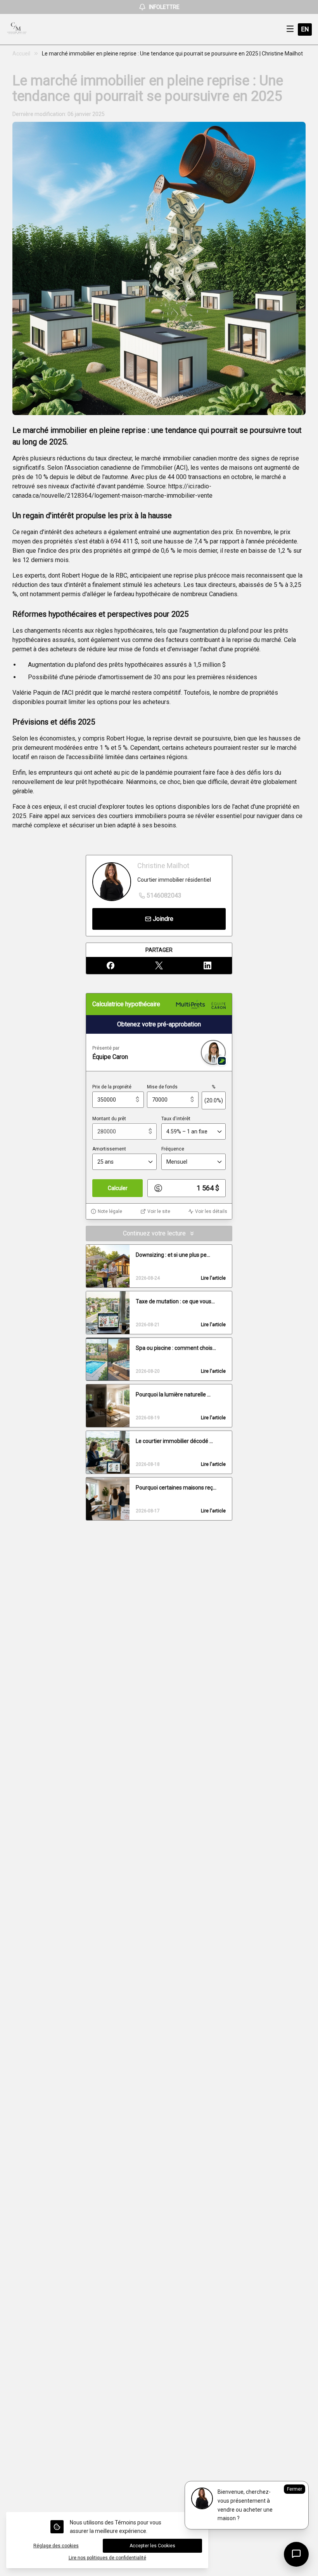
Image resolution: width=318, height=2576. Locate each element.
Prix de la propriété (112, 1087)
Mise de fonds (162, 1087)
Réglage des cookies (56, 2546)
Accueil (21, 54)
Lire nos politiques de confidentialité (107, 2558)
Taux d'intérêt (176, 1119)
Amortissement (109, 1149)
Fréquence (173, 1149)
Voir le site (159, 1211)
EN (305, 29)
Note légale (110, 1211)
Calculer (118, 1188)
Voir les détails (211, 1211)
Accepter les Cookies (152, 2546)
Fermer (295, 2489)
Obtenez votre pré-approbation (159, 1024)
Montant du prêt (109, 1119)
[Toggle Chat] (296, 2554)
